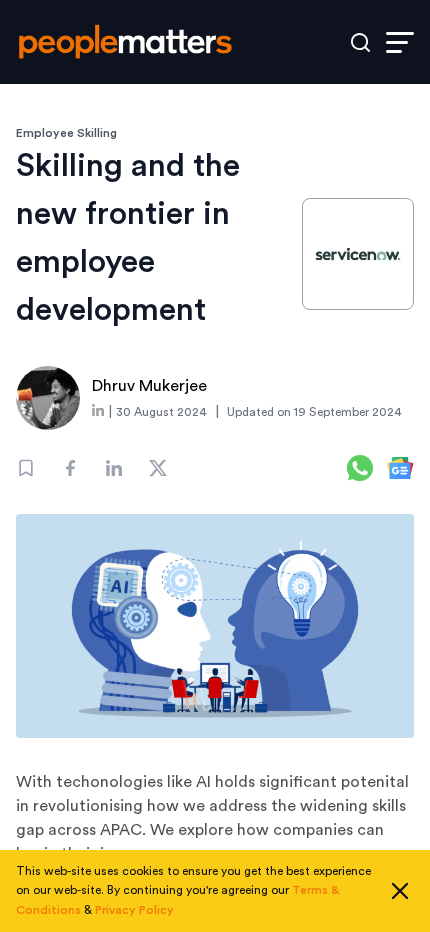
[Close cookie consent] (400, 891)
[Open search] (360, 42)
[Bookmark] (26, 468)
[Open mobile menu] (400, 42)
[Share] (70, 468)
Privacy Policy (134, 910)
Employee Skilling (66, 133)
